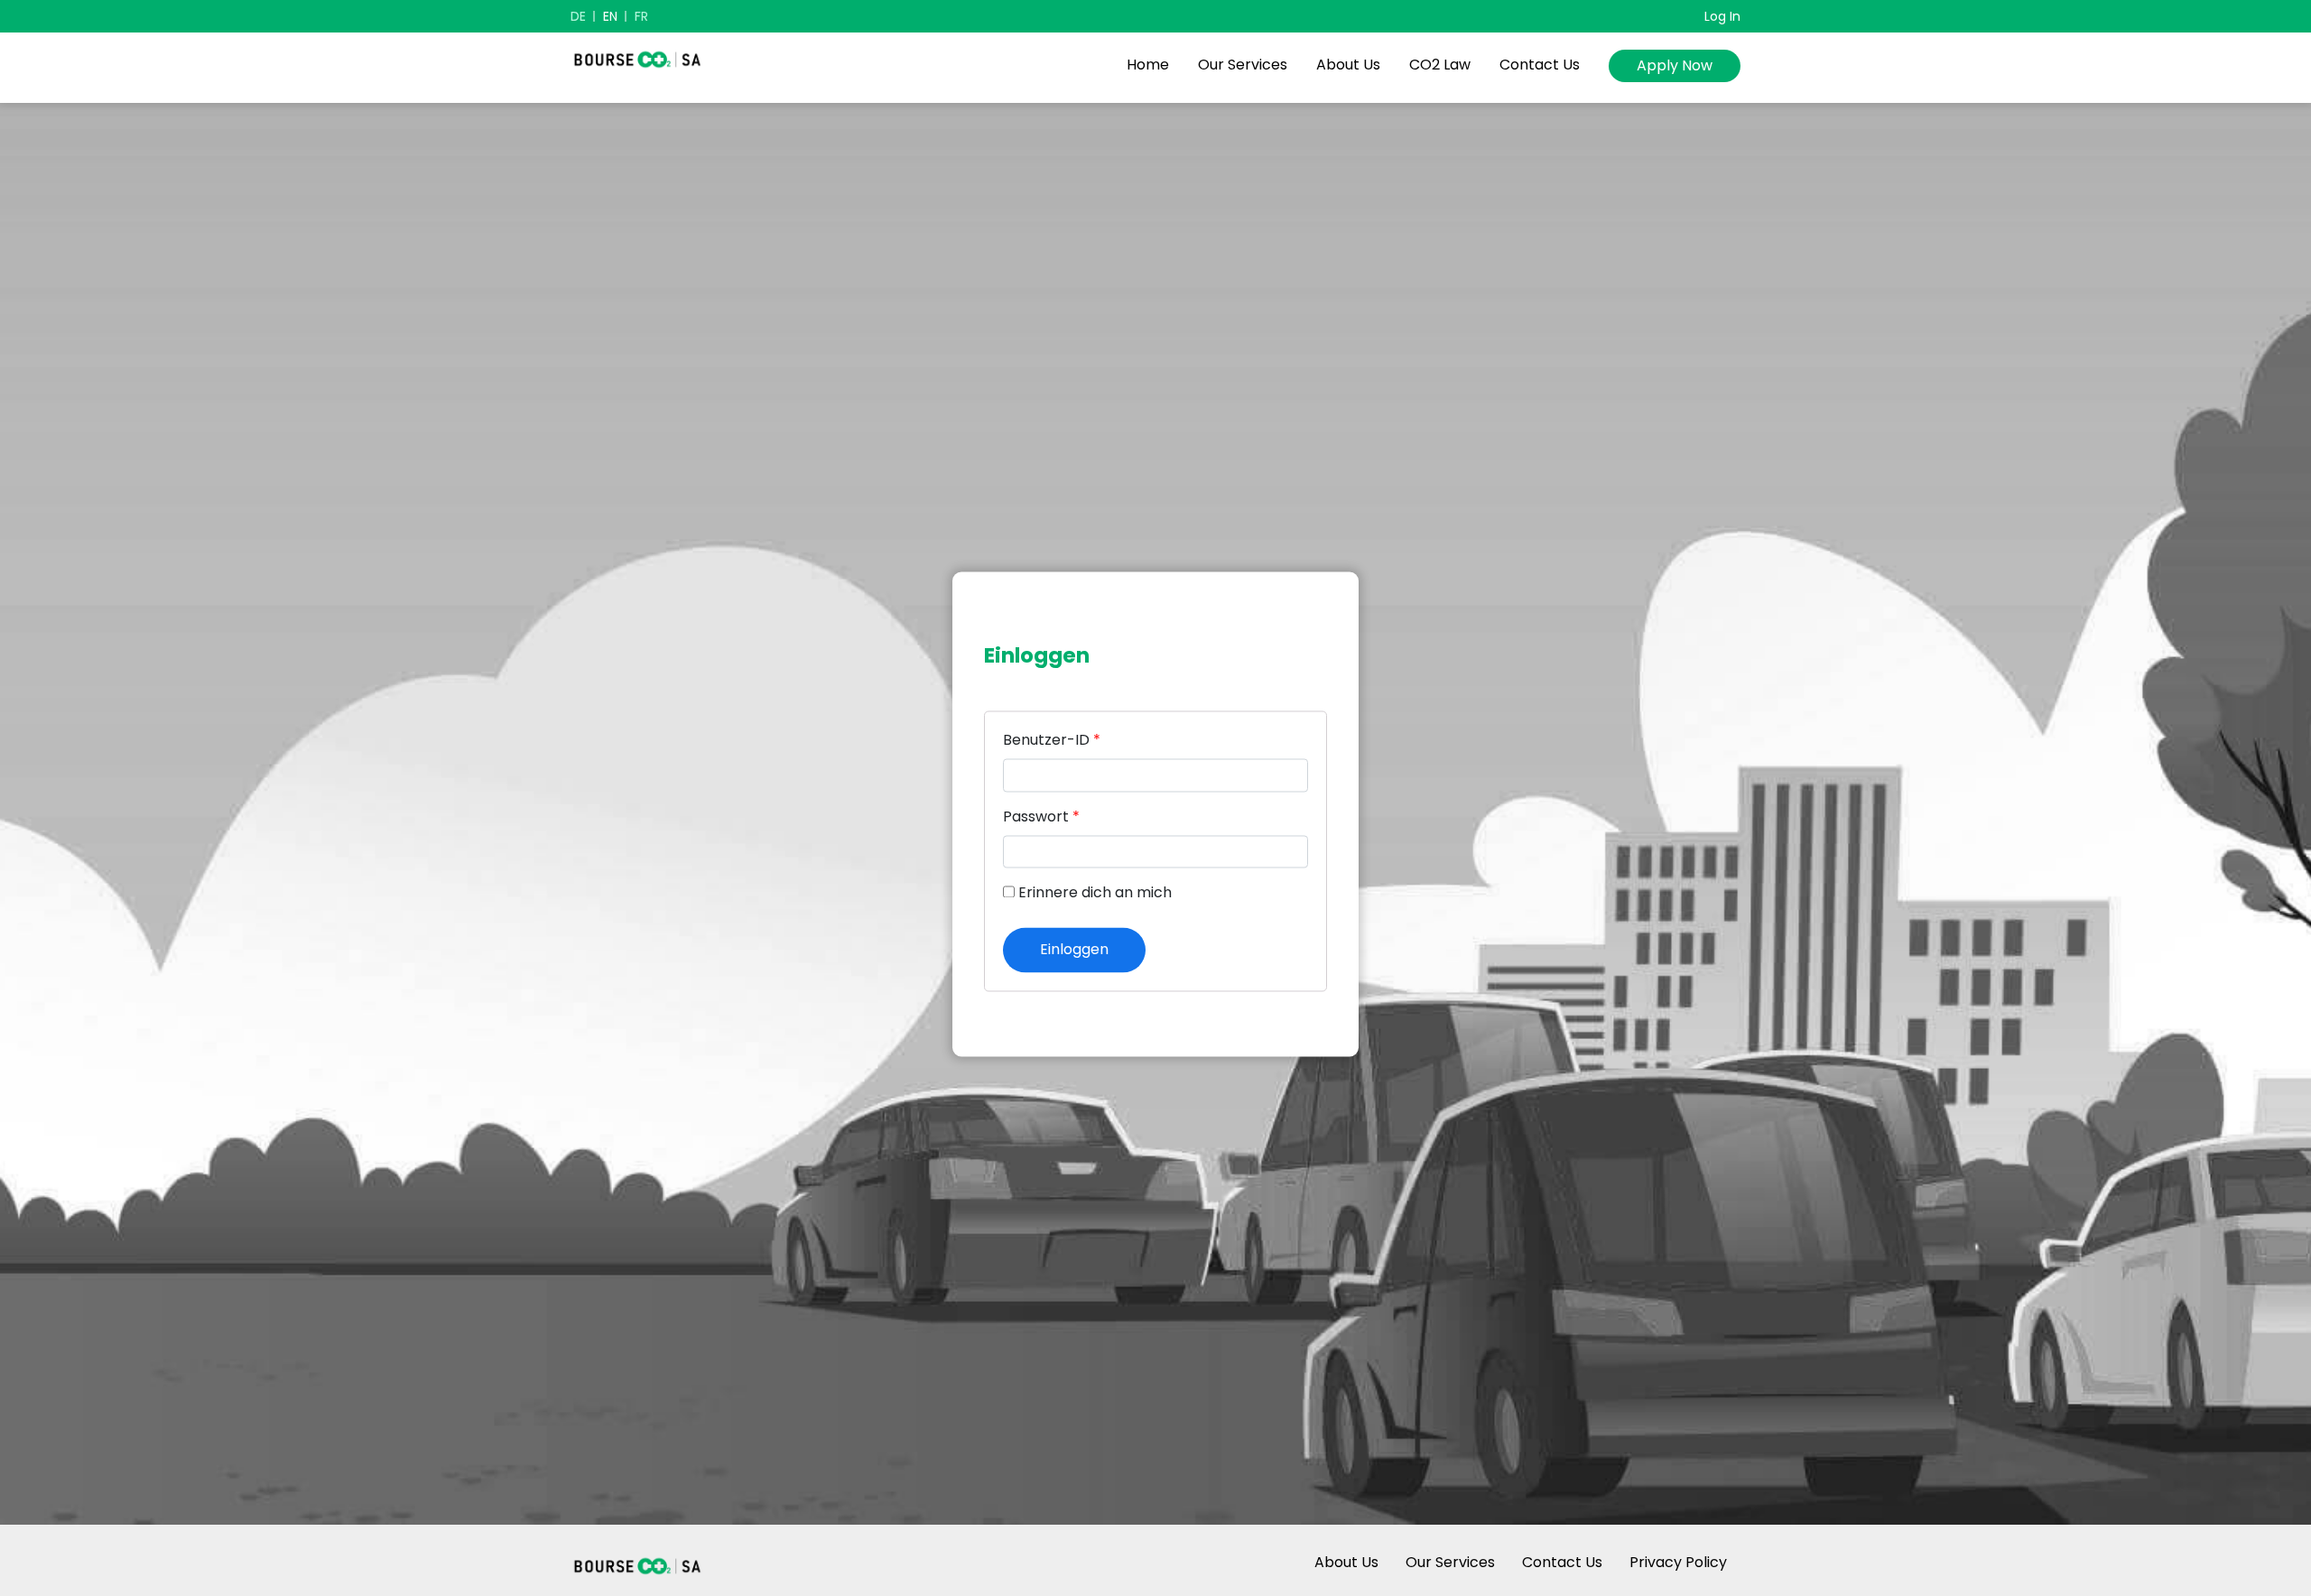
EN (610, 16)
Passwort (1041, 817)
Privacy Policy (1678, 1562)
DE (578, 16)
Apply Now (1675, 65)
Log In (1722, 16)
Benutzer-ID (1052, 741)
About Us (1348, 65)
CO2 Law (1440, 65)
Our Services (1243, 65)
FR (641, 16)
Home (1148, 65)
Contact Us (1540, 65)
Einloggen (1074, 949)
